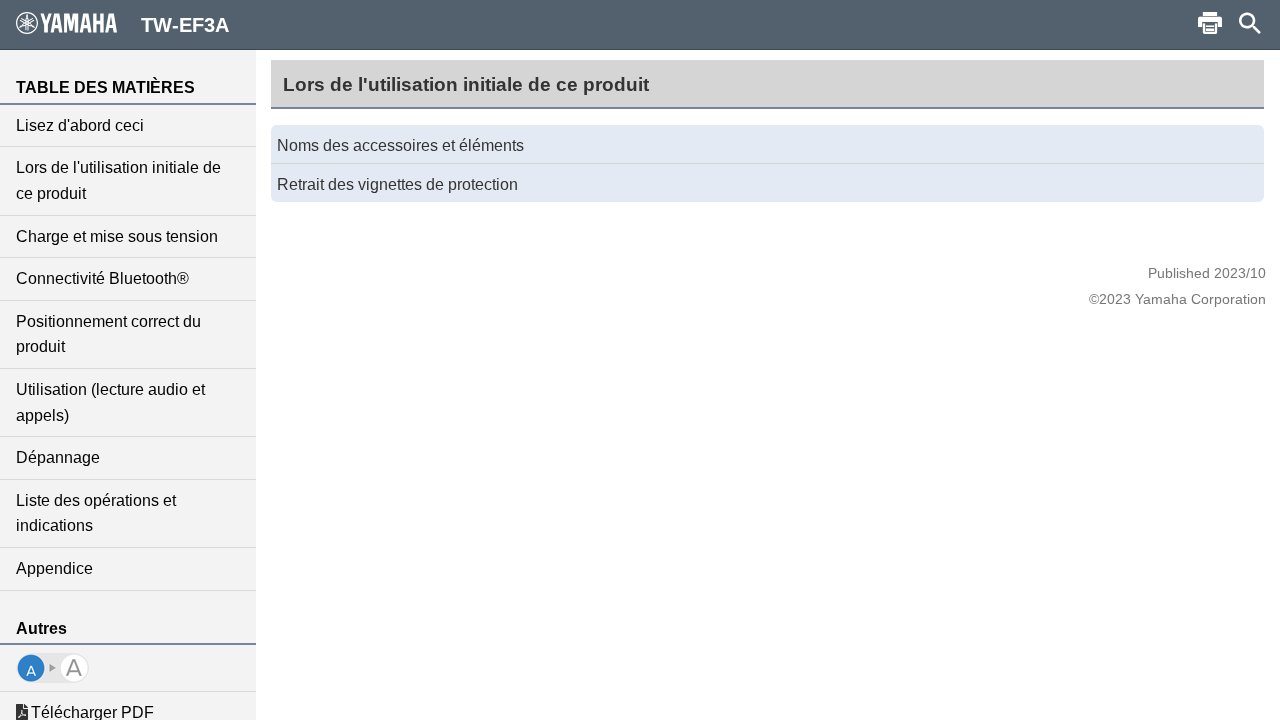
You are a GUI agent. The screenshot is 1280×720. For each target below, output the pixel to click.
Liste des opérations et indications (96, 513)
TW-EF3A (185, 25)
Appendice (54, 568)
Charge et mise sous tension (117, 236)
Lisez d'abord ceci (80, 125)
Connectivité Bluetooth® (102, 278)
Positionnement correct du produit (108, 334)
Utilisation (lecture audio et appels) (110, 402)
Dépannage (58, 457)
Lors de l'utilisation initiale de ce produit (118, 180)
